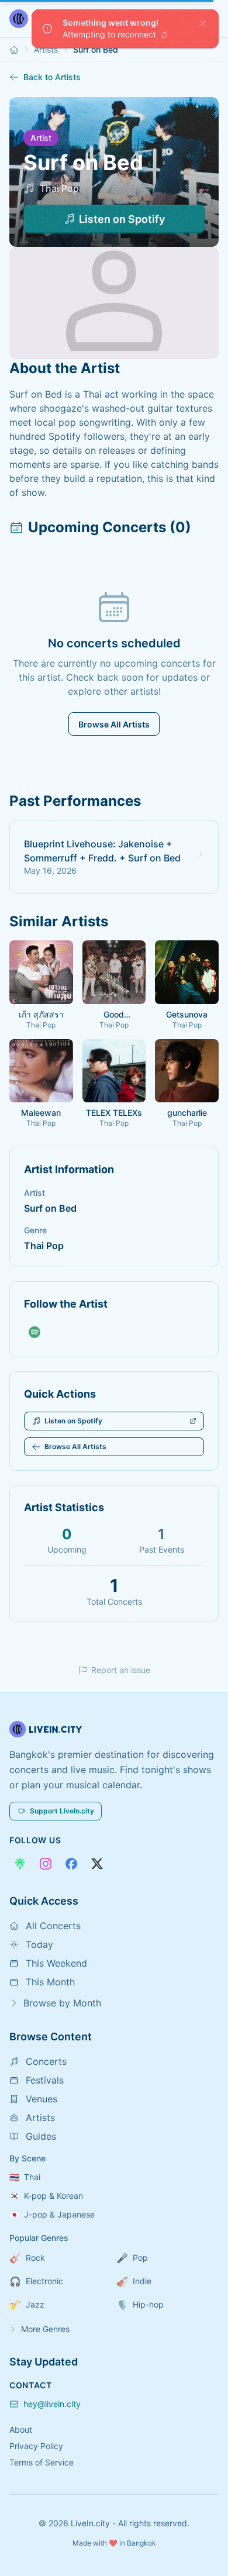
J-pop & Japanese (52, 2214)
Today (39, 1944)
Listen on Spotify (122, 219)
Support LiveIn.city (62, 1811)
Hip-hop (140, 2305)
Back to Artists (52, 77)
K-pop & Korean (46, 2196)
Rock (27, 2258)
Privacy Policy (36, 2446)
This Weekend (56, 1963)
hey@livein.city (52, 2404)
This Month (50, 1982)
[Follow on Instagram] (46, 1864)
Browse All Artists (114, 724)
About (21, 2430)
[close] (203, 23)
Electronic (36, 2281)
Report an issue (121, 1670)
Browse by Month (62, 2003)
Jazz (27, 2305)
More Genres (45, 2329)
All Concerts (53, 1926)
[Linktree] (20, 1864)
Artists (46, 49)
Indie (134, 2281)
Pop (132, 2258)
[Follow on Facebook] (71, 1864)
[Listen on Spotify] (34, 1332)
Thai (25, 2177)
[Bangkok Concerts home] (14, 50)
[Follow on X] (97, 1864)
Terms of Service (42, 2462)
